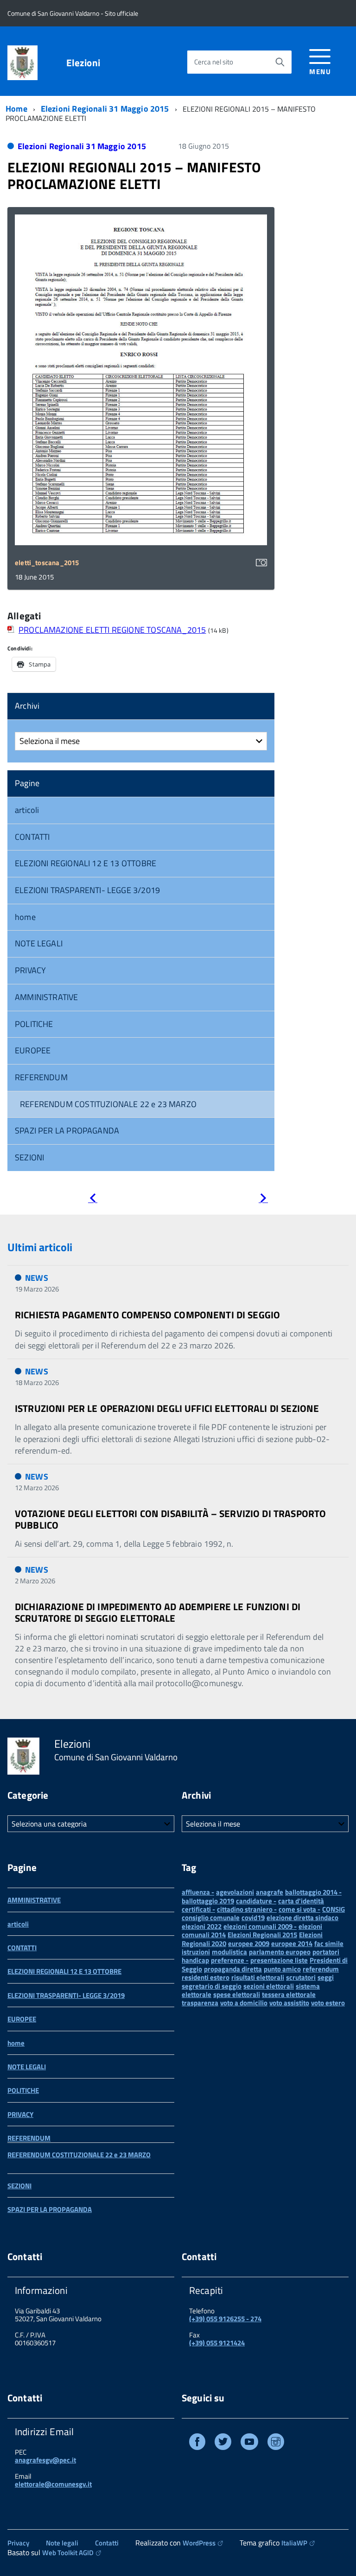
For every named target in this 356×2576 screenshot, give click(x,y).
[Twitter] (223, 2443)
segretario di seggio (212, 1986)
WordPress (199, 2543)
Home (16, 109)
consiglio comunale (211, 1918)
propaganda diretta (233, 1969)
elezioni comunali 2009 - (260, 1926)
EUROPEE (33, 1050)
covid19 (253, 1918)
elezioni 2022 (202, 1926)
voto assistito (289, 2003)
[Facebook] (197, 2443)
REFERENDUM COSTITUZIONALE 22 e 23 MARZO (108, 1104)
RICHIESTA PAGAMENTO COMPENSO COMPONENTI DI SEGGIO (147, 1315)
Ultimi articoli (40, 1247)
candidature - (256, 1901)
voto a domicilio (244, 2003)
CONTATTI (32, 837)
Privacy (18, 2543)
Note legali (62, 2543)
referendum (321, 1969)
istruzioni (196, 1952)
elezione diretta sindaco (302, 1918)
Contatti (107, 2543)
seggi (326, 1977)
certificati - (198, 1909)
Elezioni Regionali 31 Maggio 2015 (105, 109)
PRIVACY (30, 970)
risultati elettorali (258, 1977)
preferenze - (230, 1960)
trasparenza (200, 2003)
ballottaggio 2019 (208, 1901)
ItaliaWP (294, 2543)
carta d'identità (301, 1901)
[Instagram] (276, 2443)
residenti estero (206, 1977)
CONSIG (334, 1909)
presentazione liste (279, 1960)
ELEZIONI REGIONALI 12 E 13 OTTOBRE (86, 863)
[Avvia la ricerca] (280, 62)
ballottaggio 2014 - (313, 1892)
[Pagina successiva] (263, 1200)
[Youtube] (249, 2443)
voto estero (328, 2003)
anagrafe (270, 1892)
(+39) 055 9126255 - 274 (225, 2319)
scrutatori (301, 1977)
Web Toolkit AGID (68, 2553)
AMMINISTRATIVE (47, 997)
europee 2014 (292, 1943)
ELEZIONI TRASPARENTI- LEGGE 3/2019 (87, 890)
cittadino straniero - (247, 1909)
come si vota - (299, 1909)
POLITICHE (34, 1024)
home (25, 917)
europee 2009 (249, 1943)
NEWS (37, 1278)
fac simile (329, 1943)
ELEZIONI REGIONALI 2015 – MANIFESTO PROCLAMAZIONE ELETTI (134, 176)
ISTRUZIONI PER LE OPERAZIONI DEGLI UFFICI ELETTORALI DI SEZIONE (167, 1408)
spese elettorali (237, 1994)
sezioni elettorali (269, 1986)
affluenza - (198, 1892)
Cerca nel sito (214, 62)
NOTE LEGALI (39, 943)
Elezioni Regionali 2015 (262, 1935)
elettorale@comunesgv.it (53, 2484)
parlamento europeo (280, 1952)
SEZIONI (29, 1157)
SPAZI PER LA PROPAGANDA (67, 1131)
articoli (27, 810)
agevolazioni (235, 1892)
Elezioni (83, 63)
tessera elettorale (289, 1994)
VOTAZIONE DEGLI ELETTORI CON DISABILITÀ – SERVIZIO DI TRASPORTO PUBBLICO (170, 1519)
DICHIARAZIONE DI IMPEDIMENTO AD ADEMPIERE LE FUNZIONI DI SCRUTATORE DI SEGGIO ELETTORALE (158, 1612)
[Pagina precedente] (93, 1200)
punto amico (282, 1969)
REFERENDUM (41, 1077)
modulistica (229, 1952)
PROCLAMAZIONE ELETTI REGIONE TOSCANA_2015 (112, 630)
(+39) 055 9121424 (217, 2343)
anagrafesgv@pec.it (45, 2460)
